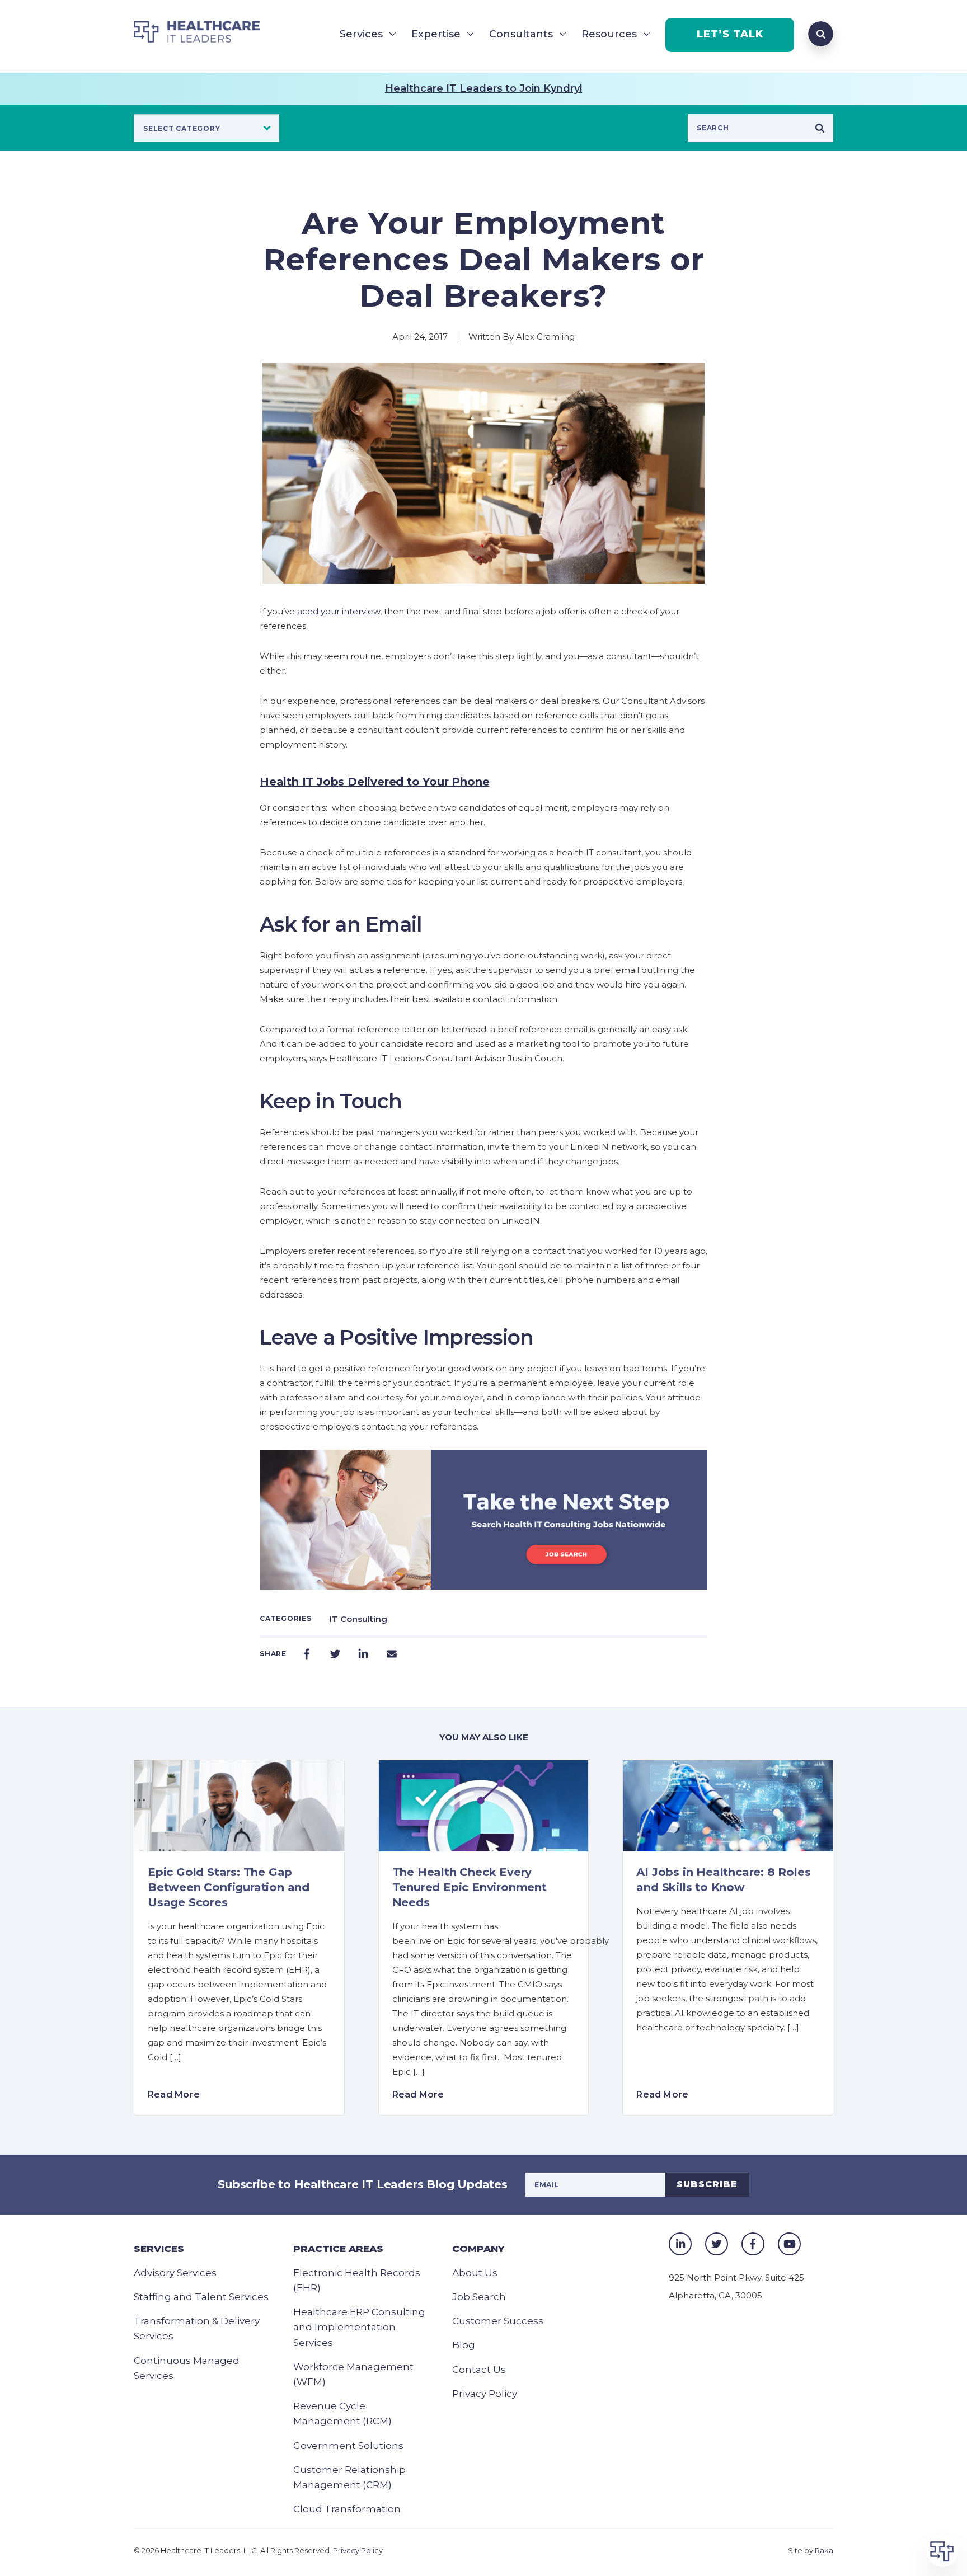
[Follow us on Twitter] (717, 2244)
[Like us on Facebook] (753, 2244)
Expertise (436, 34)
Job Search (479, 2297)
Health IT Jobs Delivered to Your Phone (374, 782)
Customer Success (498, 2321)
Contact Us (479, 2370)
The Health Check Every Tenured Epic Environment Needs (470, 1887)
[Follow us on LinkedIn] (680, 2244)
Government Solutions (348, 2446)
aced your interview (339, 611)
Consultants (521, 34)
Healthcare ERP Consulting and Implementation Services (359, 2327)
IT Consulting (358, 1619)
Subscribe (707, 2184)
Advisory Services (175, 2273)
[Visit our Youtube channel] (789, 2244)
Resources (609, 34)
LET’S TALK (730, 34)
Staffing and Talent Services (201, 2297)
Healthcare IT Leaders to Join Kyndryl (484, 88)
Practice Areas (338, 2249)
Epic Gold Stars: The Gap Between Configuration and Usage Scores (229, 1887)
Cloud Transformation (347, 2509)
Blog (464, 2345)
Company (478, 2249)
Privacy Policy (485, 2394)
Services (361, 34)
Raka (824, 2550)
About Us (475, 2273)
